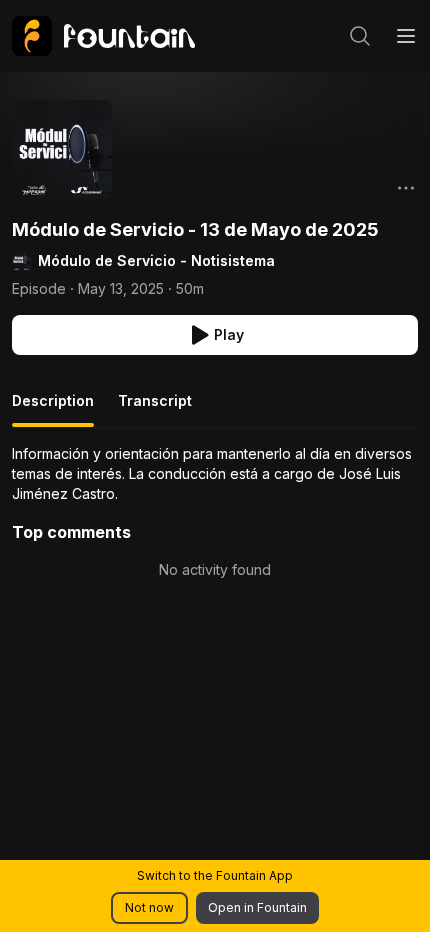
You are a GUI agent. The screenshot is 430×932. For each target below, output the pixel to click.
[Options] (406, 188)
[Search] (360, 36)
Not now (149, 907)
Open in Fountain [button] (257, 907)
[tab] (53, 409)
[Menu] (406, 36)
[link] (103, 36)
